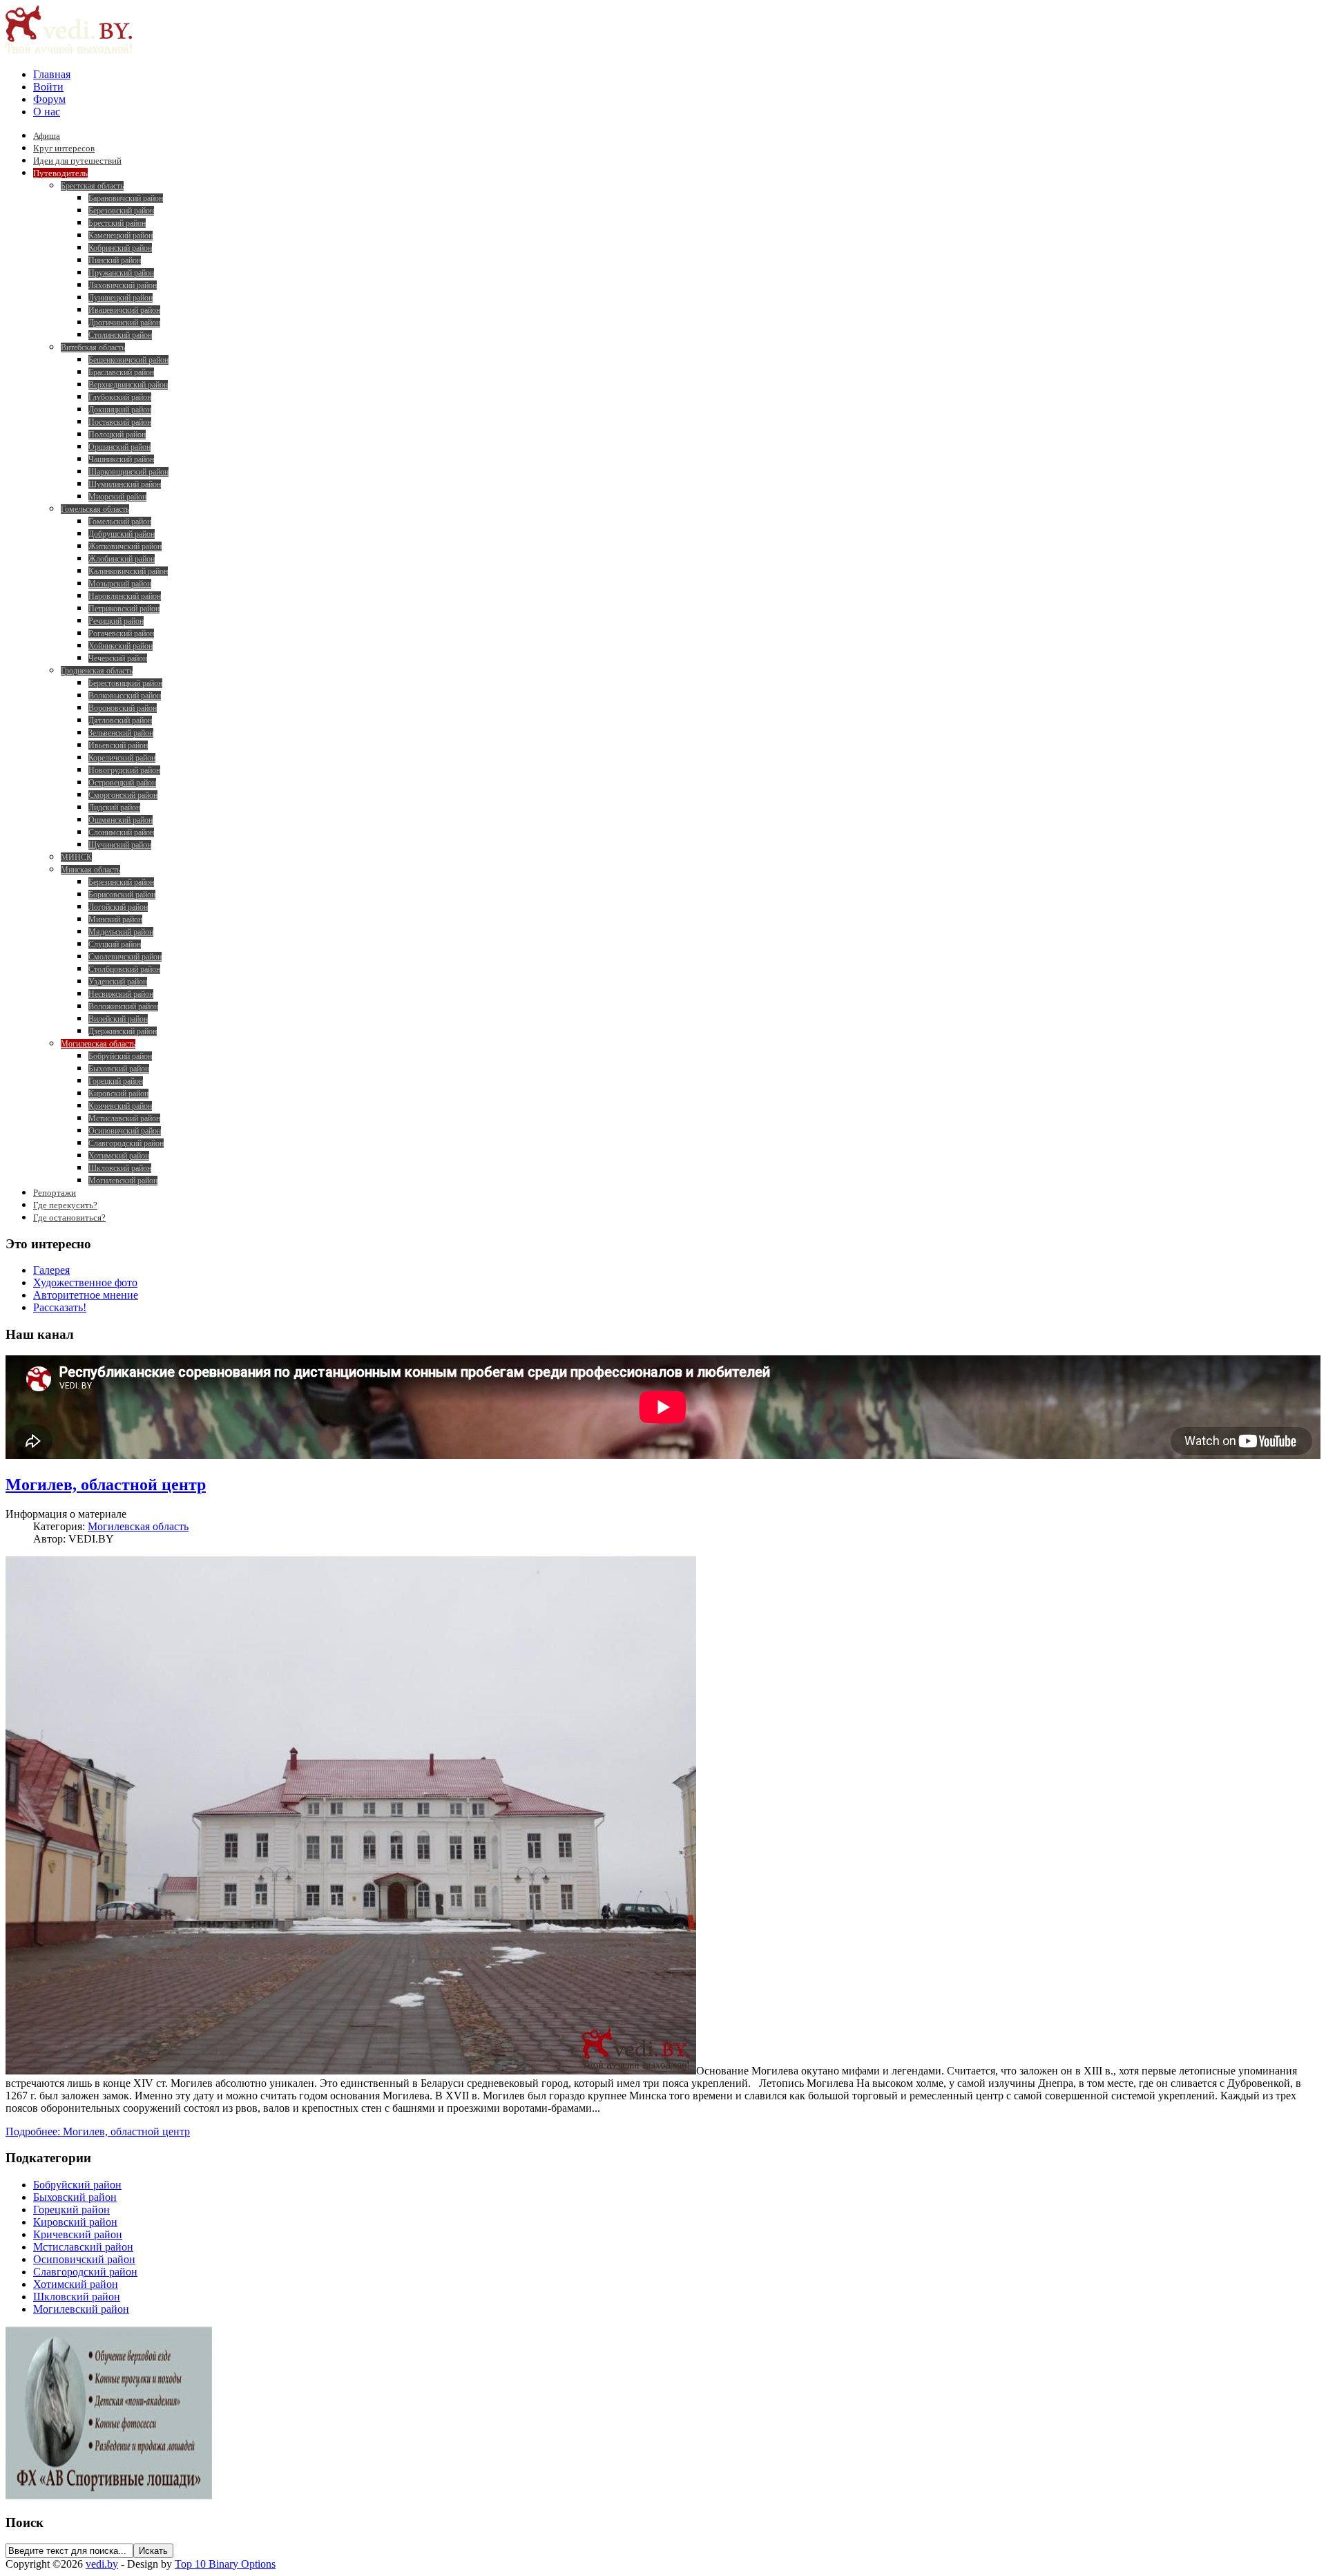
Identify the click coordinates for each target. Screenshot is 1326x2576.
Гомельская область (95, 509)
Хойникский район (121, 646)
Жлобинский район (122, 559)
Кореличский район (122, 758)
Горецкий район (116, 1081)
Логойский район (118, 907)
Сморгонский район (123, 795)
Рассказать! (60, 1307)
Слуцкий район (115, 944)
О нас (47, 112)
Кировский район (118, 1094)
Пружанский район (121, 273)
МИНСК (76, 857)
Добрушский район (122, 534)
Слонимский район (121, 832)
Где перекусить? (65, 1205)
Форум (49, 99)
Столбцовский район (124, 969)
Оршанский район (119, 447)
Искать (153, 2551)
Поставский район (120, 422)
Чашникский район (121, 459)
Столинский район (120, 335)
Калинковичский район (128, 571)
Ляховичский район (123, 285)
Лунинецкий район (121, 298)
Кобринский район (120, 248)
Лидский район (114, 808)
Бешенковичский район (128, 360)
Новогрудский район (124, 770)
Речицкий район (116, 621)
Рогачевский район (121, 633)
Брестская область (92, 186)
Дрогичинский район (124, 323)
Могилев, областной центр (106, 1485)
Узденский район (118, 982)
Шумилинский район (125, 484)
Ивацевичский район (124, 310)
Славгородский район (126, 1143)
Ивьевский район (118, 745)
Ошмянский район (121, 820)
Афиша (47, 136)
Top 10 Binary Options (225, 2564)
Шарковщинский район (128, 472)
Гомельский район (120, 522)
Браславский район (121, 372)
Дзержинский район (123, 1031)
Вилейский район (118, 1019)
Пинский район (115, 260)
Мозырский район (120, 584)
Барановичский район (126, 198)
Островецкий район (122, 783)
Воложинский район (123, 1006)
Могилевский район (123, 1181)
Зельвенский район (121, 733)
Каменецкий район (121, 236)
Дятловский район (120, 721)
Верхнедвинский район (128, 385)
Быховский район (119, 1069)
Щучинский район (120, 845)
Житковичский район (125, 546)
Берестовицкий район (125, 683)
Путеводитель (60, 173)
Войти (48, 87)
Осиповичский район (125, 1131)
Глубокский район (120, 397)
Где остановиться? (69, 1218)
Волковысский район (125, 696)
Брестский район (117, 223)
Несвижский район (121, 994)
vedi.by (102, 2564)
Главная (52, 74)
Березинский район (121, 882)
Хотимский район (119, 1156)
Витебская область (93, 347)
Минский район (115, 919)
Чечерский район (118, 658)
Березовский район (121, 211)
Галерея (51, 1270)
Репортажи (55, 1193)
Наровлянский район (125, 596)
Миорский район (117, 497)
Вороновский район (123, 708)
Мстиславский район (124, 1118)
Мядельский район (121, 932)
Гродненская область (97, 671)
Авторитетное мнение (86, 1295)
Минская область (90, 870)
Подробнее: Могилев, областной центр (98, 2131)
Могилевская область (98, 1044)
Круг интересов (64, 148)
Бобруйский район (120, 1056)
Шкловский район (120, 1168)
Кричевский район (120, 1106)
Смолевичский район (125, 957)
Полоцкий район (117, 435)
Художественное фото (85, 1282)
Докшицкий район (120, 410)
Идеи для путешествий (77, 161)
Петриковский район (124, 609)
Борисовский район (122, 895)
